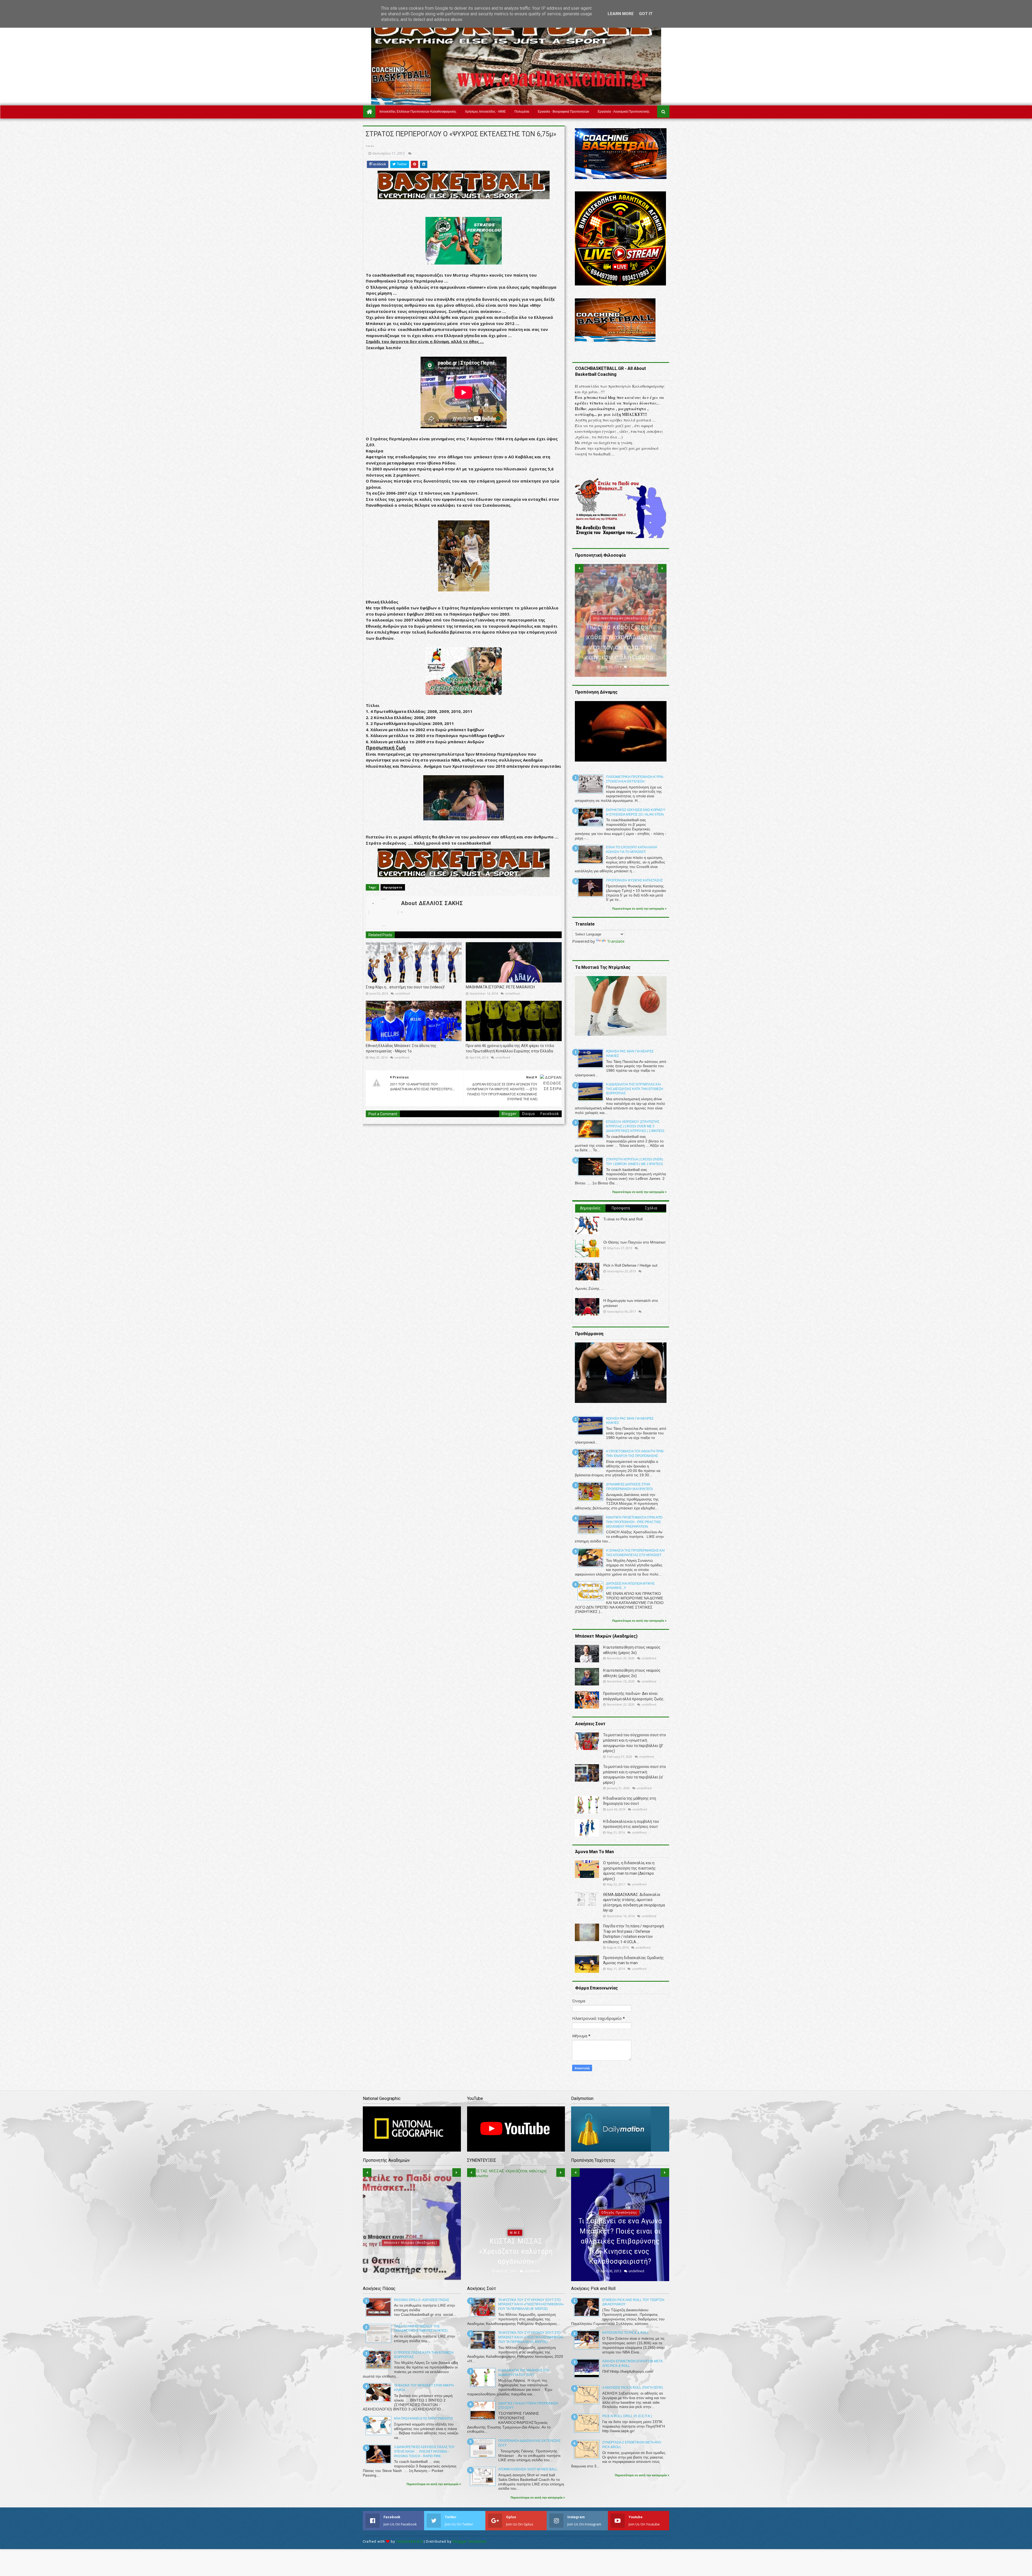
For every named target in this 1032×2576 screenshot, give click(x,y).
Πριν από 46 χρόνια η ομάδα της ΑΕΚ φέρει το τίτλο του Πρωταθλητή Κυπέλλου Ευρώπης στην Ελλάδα (510, 1048)
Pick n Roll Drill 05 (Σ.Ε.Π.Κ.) (627, 2416)
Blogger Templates (470, 2541)
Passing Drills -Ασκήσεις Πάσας (422, 2300)
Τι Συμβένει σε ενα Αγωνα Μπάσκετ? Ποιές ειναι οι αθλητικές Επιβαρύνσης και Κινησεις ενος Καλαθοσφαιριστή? (620, 2241)
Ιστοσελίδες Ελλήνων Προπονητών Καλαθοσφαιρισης (418, 112)
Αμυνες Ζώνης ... (590, 1288)
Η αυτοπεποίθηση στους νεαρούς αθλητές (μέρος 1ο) (412, 2251)
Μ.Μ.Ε (515, 2233)
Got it (646, 14)
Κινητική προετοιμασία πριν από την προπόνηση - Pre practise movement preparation (634, 1522)
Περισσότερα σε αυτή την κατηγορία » (639, 909)
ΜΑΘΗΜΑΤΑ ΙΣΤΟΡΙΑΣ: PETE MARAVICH (500, 987)
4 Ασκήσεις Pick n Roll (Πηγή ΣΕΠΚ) (633, 2388)
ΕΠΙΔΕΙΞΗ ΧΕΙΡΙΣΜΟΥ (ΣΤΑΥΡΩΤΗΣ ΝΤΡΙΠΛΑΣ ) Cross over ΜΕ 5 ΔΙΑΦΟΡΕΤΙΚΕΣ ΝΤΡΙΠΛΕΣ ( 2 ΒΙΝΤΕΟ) (635, 1126)
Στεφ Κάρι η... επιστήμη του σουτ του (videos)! (405, 987)
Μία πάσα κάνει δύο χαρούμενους (424, 2418)
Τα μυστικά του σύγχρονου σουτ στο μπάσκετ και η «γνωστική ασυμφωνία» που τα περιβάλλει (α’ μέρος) (531, 2337)
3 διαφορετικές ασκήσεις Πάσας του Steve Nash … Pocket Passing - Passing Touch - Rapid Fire (424, 2452)
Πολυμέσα (522, 112)
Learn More (621, 14)
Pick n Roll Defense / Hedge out (630, 1265)
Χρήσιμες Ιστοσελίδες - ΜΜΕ (485, 112)
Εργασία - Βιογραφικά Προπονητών (563, 112)
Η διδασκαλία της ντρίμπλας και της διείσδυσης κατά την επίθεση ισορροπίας (635, 1089)
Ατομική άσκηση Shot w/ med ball (528, 2469)
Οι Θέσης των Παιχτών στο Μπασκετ (635, 1242)
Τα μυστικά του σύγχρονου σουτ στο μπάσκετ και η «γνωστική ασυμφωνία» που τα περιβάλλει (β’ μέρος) (531, 2305)
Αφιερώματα (393, 887)
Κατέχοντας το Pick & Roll (626, 2333)
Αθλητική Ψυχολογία (411, 2233)
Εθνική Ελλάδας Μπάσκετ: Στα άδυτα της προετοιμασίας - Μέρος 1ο (401, 1048)
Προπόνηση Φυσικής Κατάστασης (634, 880)
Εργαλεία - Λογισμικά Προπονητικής (624, 112)
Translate (616, 941)
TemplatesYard (409, 2541)
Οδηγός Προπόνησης (619, 2213)
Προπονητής (620, 638)
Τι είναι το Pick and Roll (623, 1219)
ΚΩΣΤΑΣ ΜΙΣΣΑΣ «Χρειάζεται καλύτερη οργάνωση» (516, 2251)
